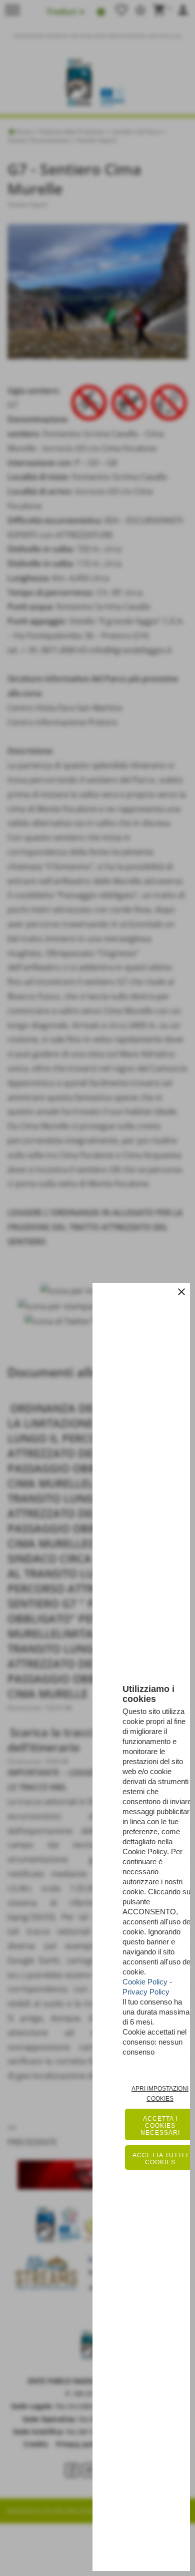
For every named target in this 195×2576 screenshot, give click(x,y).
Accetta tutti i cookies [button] (160, 2159)
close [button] (181, 1292)
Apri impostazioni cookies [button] (160, 2094)
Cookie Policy (145, 1982)
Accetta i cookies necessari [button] (160, 2126)
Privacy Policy (146, 1992)
